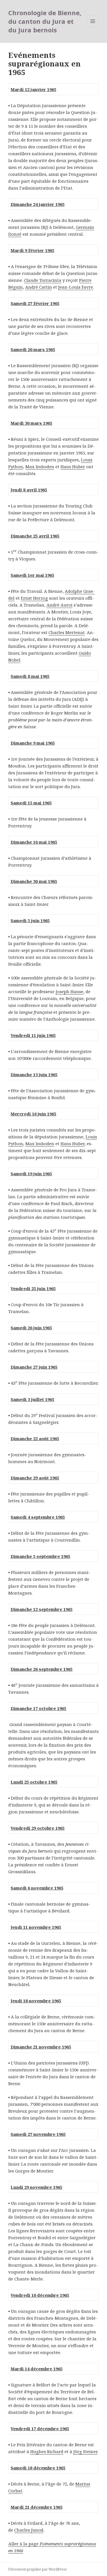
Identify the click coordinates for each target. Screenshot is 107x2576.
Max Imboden (40, 467)
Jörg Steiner (85, 2451)
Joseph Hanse (69, 991)
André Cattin (39, 287)
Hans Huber (73, 467)
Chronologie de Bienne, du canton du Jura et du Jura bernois (45, 21)
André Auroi (59, 605)
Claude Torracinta (43, 280)
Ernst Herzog (34, 598)
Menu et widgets (93, 27)
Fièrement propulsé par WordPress (38, 2569)
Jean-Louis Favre (76, 287)
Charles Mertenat (67, 632)
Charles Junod (29, 2530)
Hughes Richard (47, 2451)
